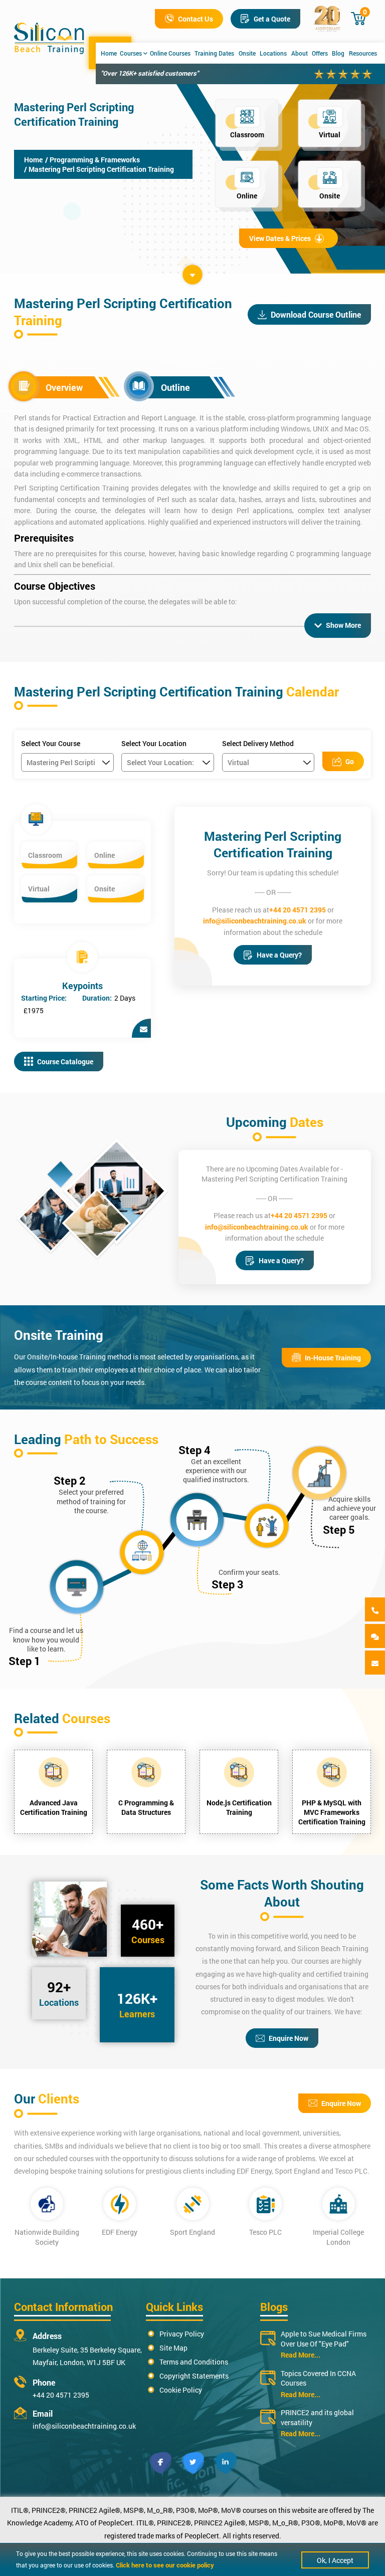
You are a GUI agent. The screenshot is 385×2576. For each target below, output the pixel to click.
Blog (338, 53)
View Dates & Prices (280, 238)
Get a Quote (272, 19)
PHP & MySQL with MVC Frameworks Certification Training (332, 1812)
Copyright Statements (194, 2376)
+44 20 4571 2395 (298, 910)
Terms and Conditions (194, 2362)
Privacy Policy (182, 2334)
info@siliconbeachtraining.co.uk (255, 921)
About (300, 53)
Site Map (173, 2348)
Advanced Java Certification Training (54, 1807)
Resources (363, 53)
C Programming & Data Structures (146, 1807)
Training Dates (214, 53)
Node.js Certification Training (239, 1807)
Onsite (247, 53)
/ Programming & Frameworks (92, 160)
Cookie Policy (181, 2390)
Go (350, 761)
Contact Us (196, 19)
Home (109, 53)
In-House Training (333, 1358)
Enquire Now (288, 2038)
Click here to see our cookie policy (165, 2565)
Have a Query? (279, 955)
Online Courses (170, 53)
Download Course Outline (316, 314)
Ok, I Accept (335, 2560)
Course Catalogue (65, 1062)
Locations (273, 53)
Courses (131, 53)
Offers (320, 53)
